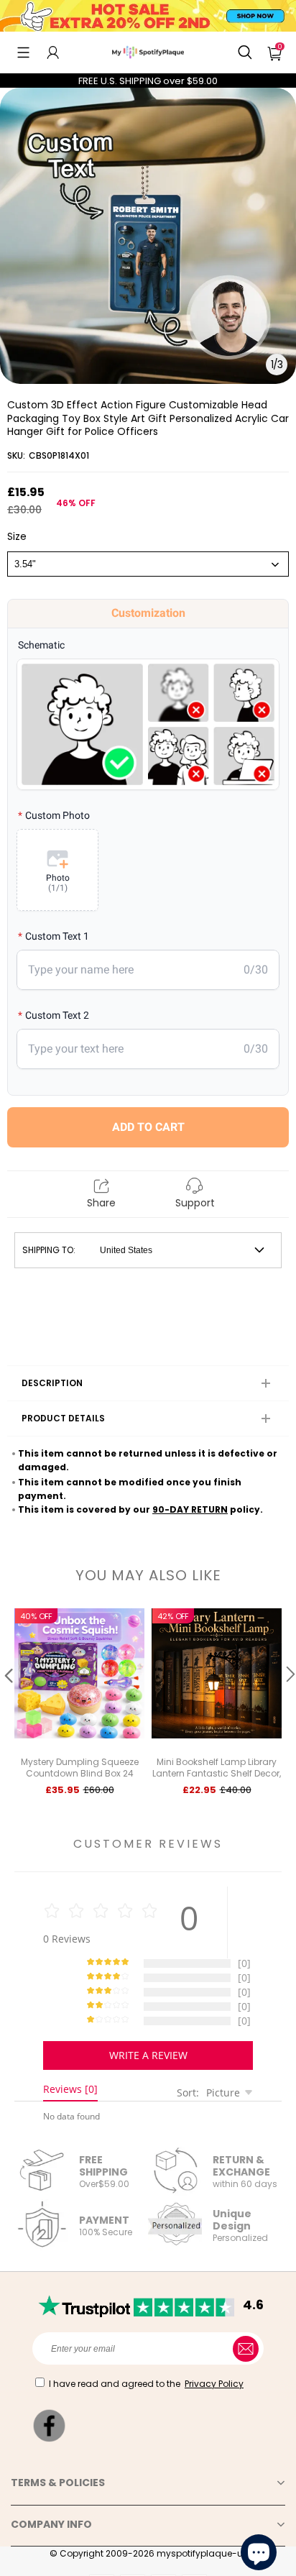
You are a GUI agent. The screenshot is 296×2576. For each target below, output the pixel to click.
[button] (23, 52)
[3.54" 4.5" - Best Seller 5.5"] (148, 564)
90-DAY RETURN (190, 1509)
